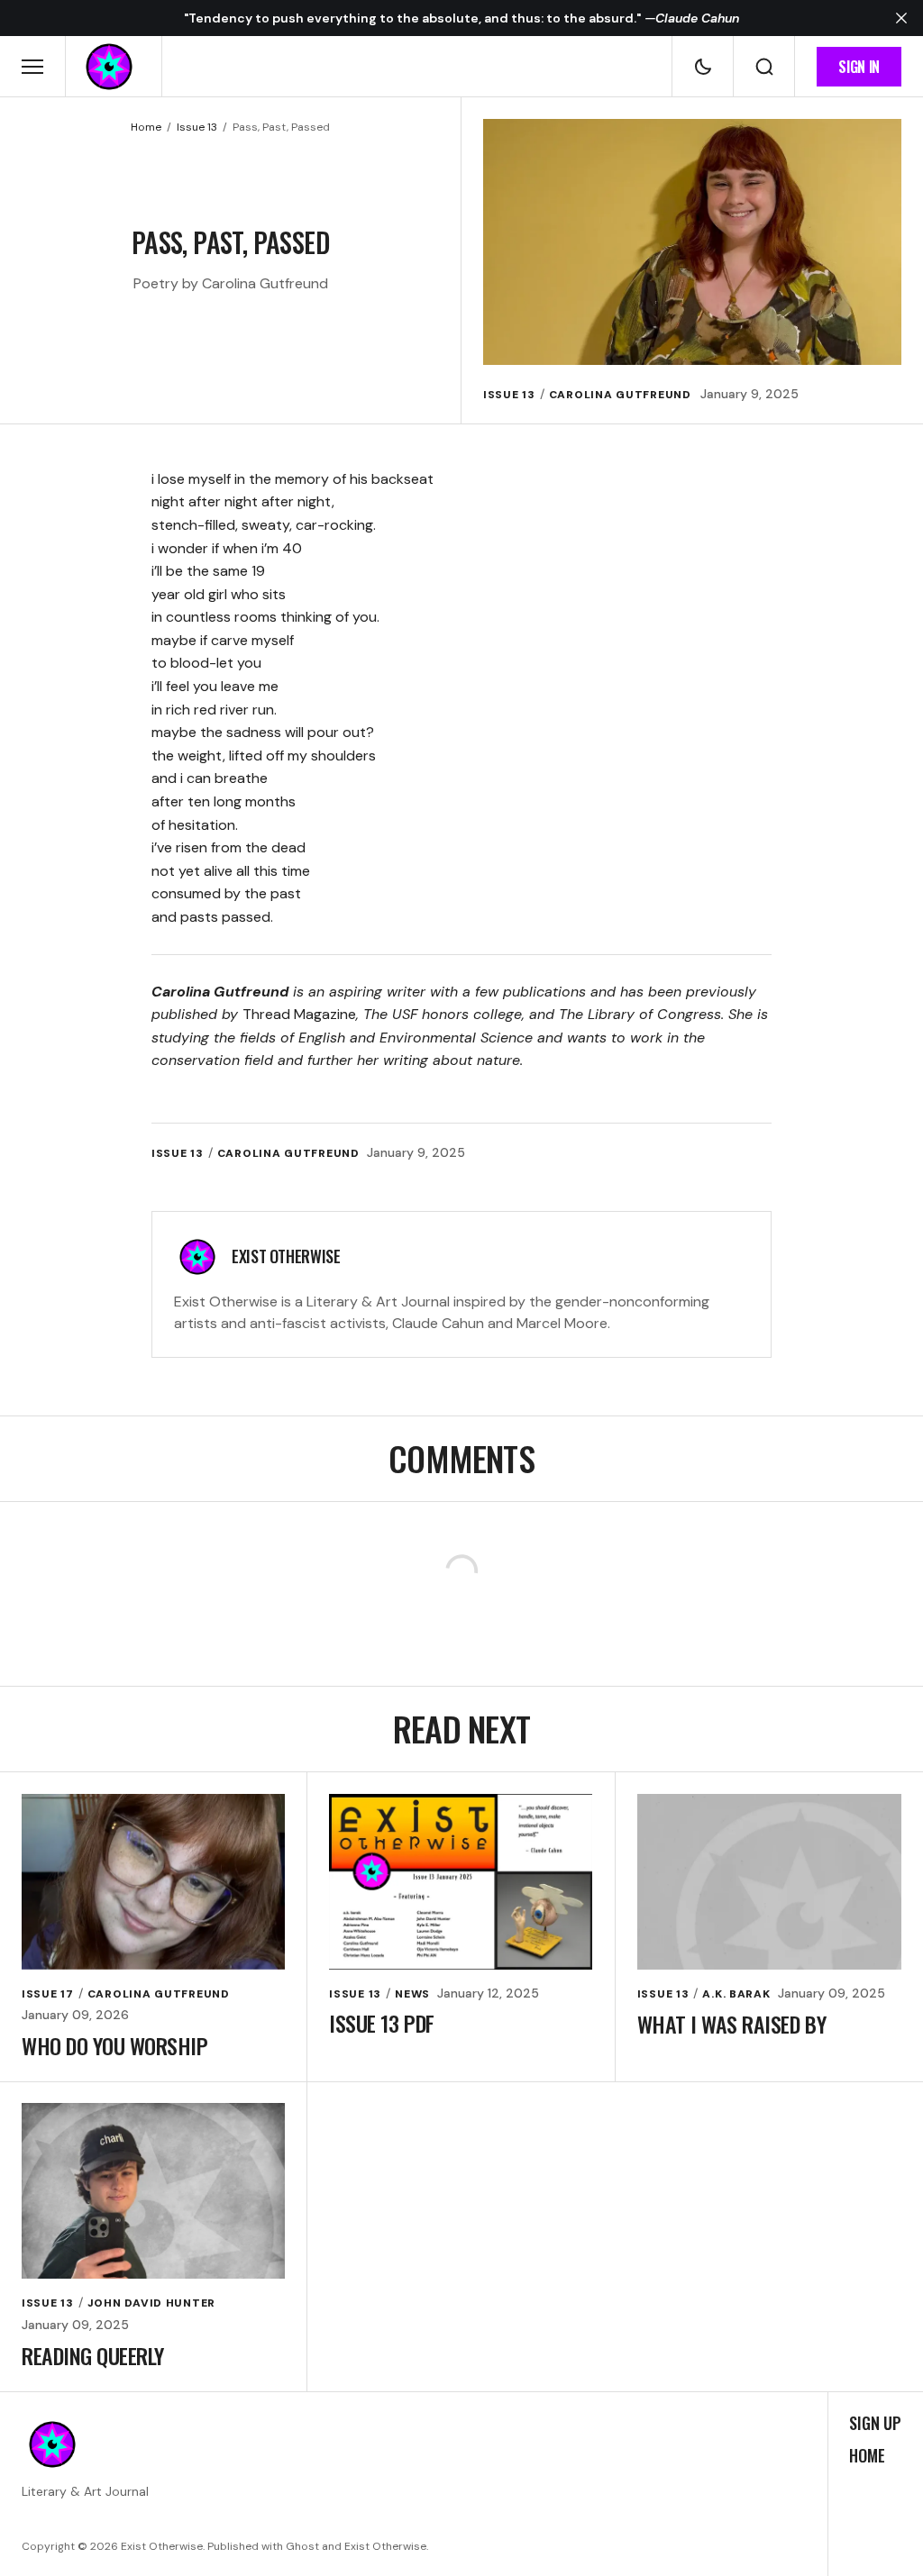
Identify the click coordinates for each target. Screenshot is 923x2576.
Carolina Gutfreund (620, 395)
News (412, 1994)
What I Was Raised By (731, 2024)
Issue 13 (197, 127)
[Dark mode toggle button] (703, 67)
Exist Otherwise (286, 1256)
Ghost (302, 2546)
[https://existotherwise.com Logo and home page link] (109, 67)
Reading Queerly (93, 2355)
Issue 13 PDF (381, 2023)
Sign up (875, 2424)
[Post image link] (153, 1882)
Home (146, 127)
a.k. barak (736, 1994)
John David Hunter (151, 2303)
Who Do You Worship (114, 2045)
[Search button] (764, 67)
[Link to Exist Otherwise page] (197, 1257)
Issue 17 (48, 1994)
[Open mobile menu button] (32, 67)
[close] (901, 18)
